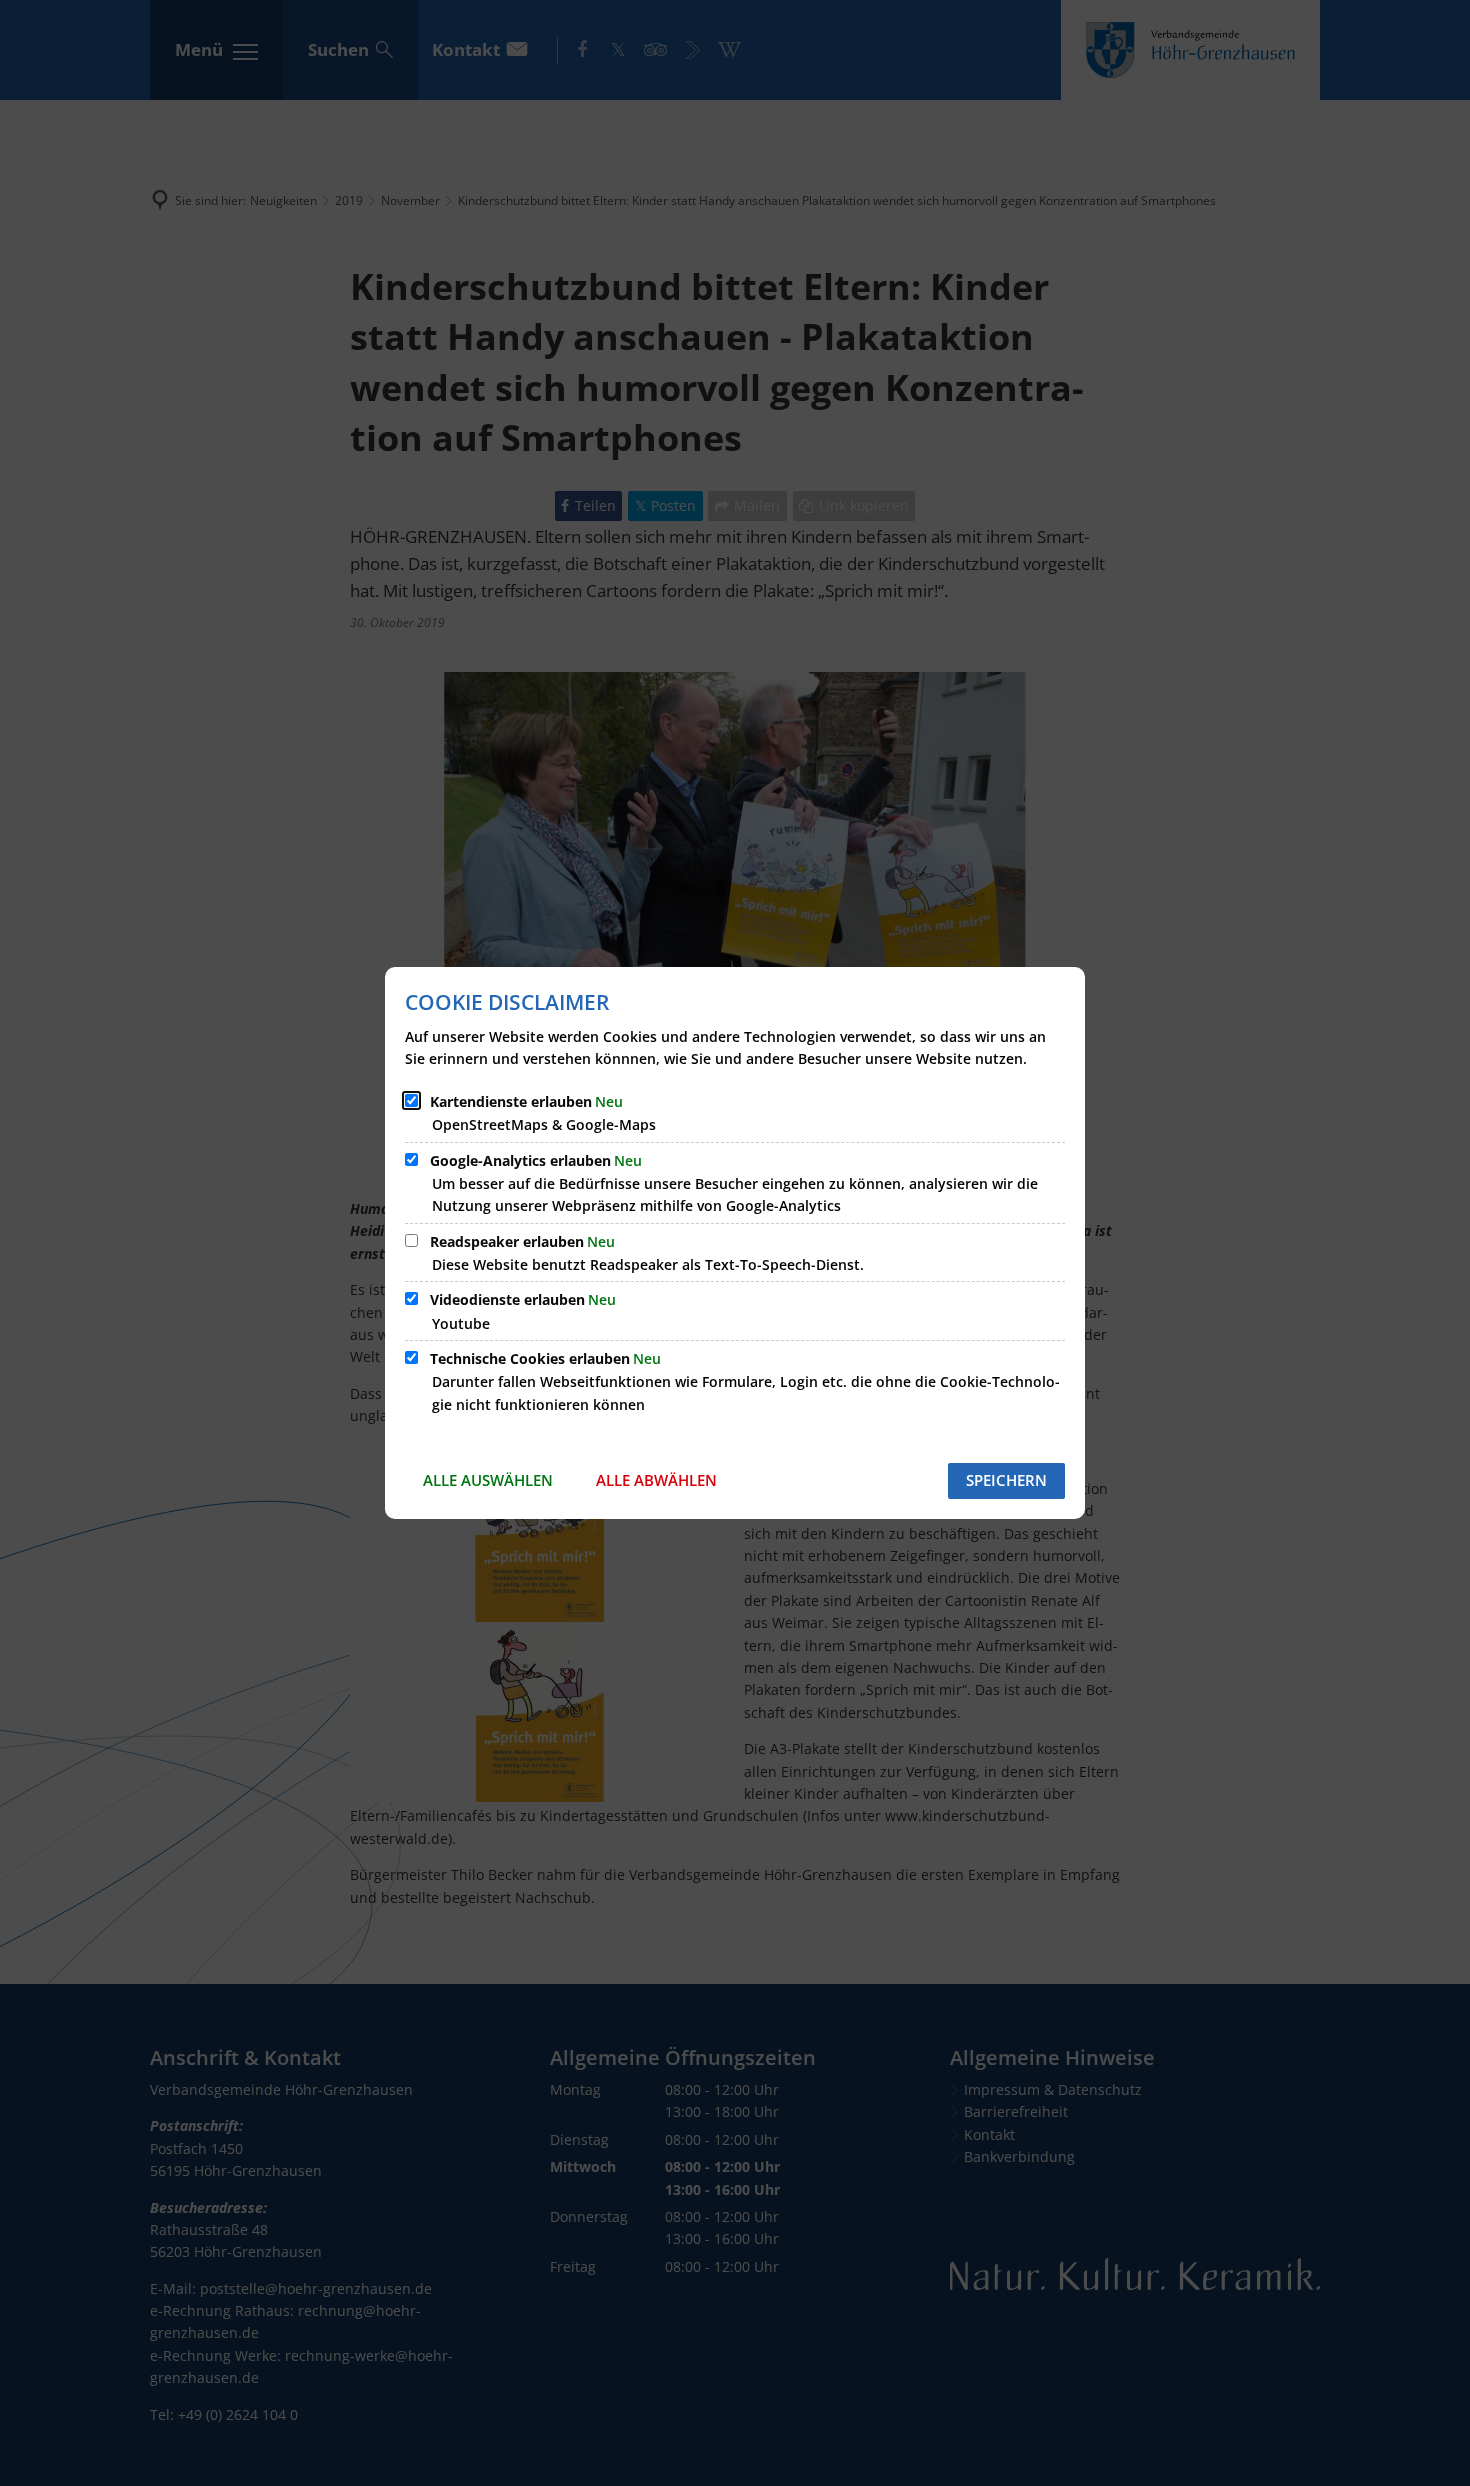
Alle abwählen (656, 1480)
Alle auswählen (488, 1480)
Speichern (1006, 1480)
